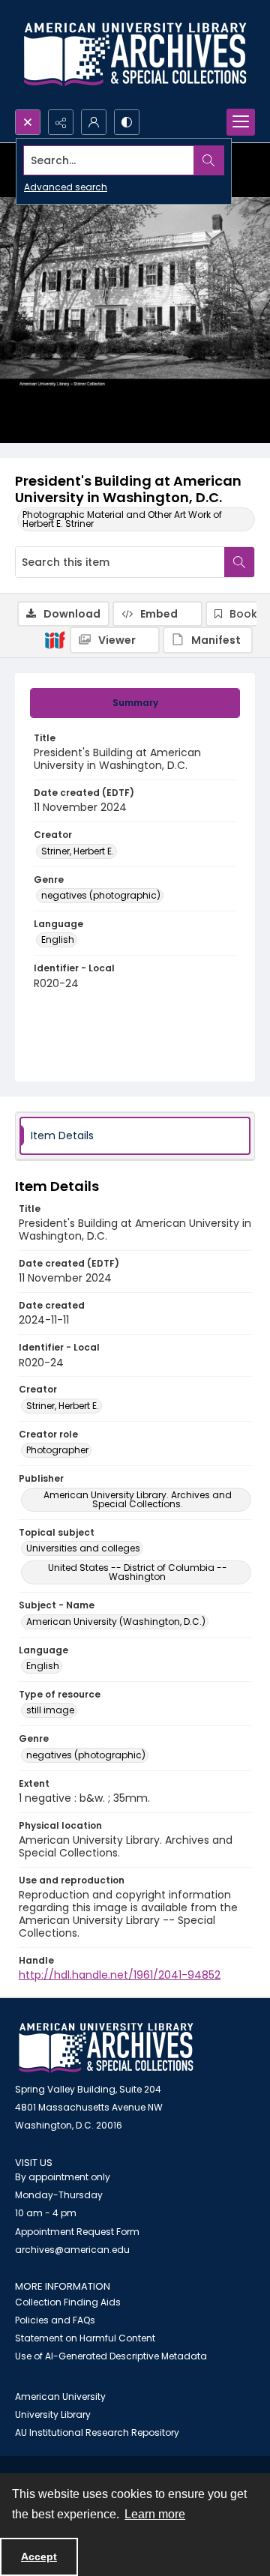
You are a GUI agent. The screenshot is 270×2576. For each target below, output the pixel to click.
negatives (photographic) (101, 895)
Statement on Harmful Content (85, 2338)
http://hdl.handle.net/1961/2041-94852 (120, 1975)
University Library (53, 2414)
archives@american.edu (72, 2250)
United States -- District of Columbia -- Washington (138, 1572)
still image (50, 1710)
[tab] (135, 703)
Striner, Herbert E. (78, 851)
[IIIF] (55, 639)
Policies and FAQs (55, 2320)
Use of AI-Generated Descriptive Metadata (111, 2356)
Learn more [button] (155, 2514)
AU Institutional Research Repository (97, 2432)
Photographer (57, 1450)
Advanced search (66, 187)
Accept (39, 2557)
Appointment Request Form (77, 2232)
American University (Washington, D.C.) (116, 1622)
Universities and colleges (83, 1548)
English (58, 939)
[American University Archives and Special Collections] (106, 2048)
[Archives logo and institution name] (135, 55)
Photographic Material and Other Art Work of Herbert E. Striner (122, 519)
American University (60, 2396)
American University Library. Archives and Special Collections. (138, 1499)
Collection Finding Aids (68, 2302)
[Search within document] (239, 562)
